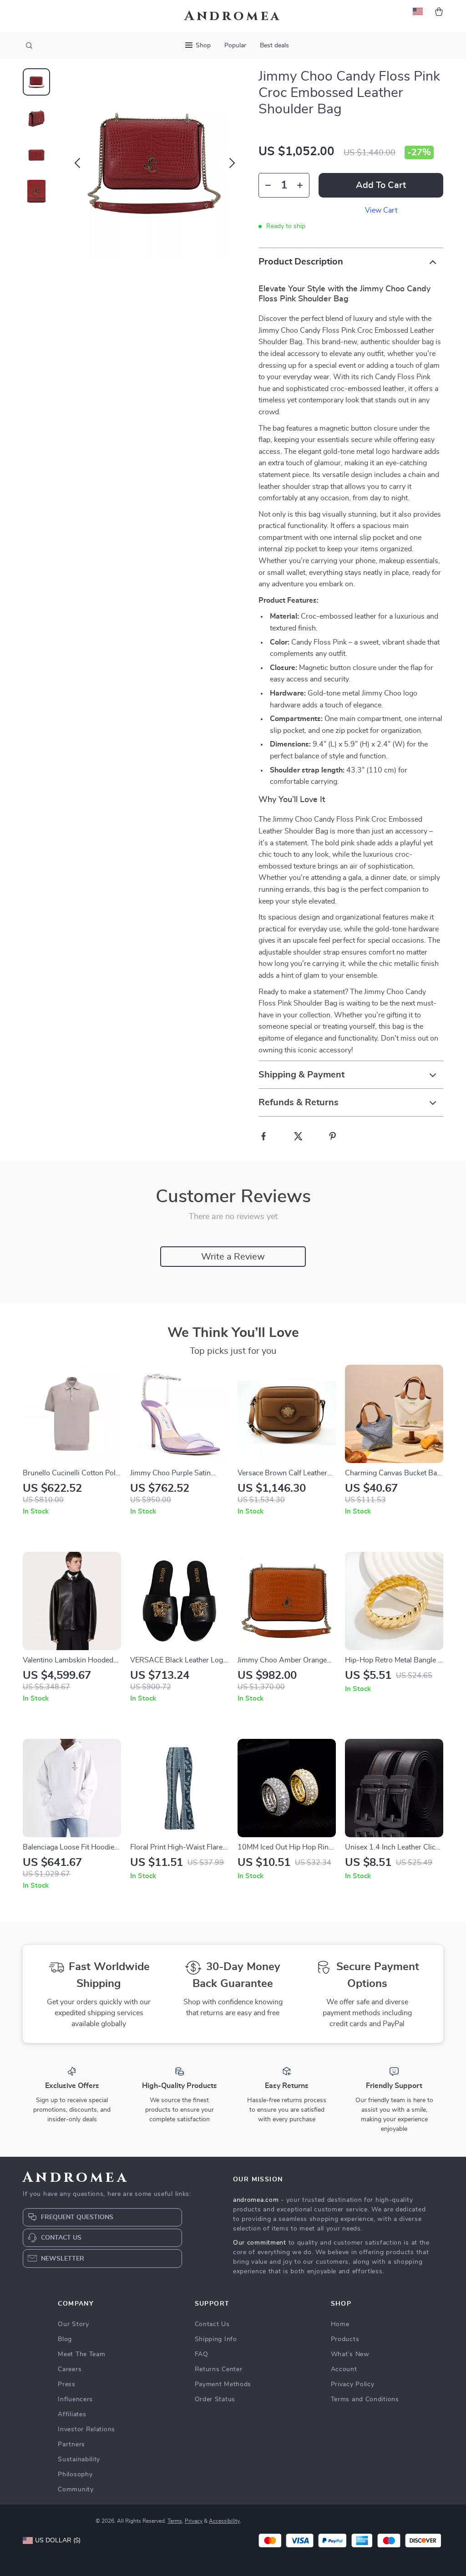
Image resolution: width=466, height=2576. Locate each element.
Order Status (215, 2399)
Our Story (73, 2324)
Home (340, 2324)
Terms (175, 2521)
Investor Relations (86, 2429)
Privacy (194, 2521)
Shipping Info (216, 2339)
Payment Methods (223, 2384)
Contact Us (212, 2324)
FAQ (202, 2354)
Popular (235, 46)
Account (344, 2369)
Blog (65, 2339)
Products (345, 2339)
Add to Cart (381, 185)
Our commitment (260, 2243)
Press (67, 2384)
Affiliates (72, 2414)
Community (76, 2490)
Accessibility (224, 2521)
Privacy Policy (353, 2384)
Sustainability (79, 2459)
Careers (70, 2369)
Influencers (75, 2399)
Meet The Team (81, 2354)
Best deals (274, 46)
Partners (71, 2444)
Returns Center (219, 2369)
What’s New (350, 2354)
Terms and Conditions (365, 2399)
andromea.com (256, 2200)
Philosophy (75, 2474)
